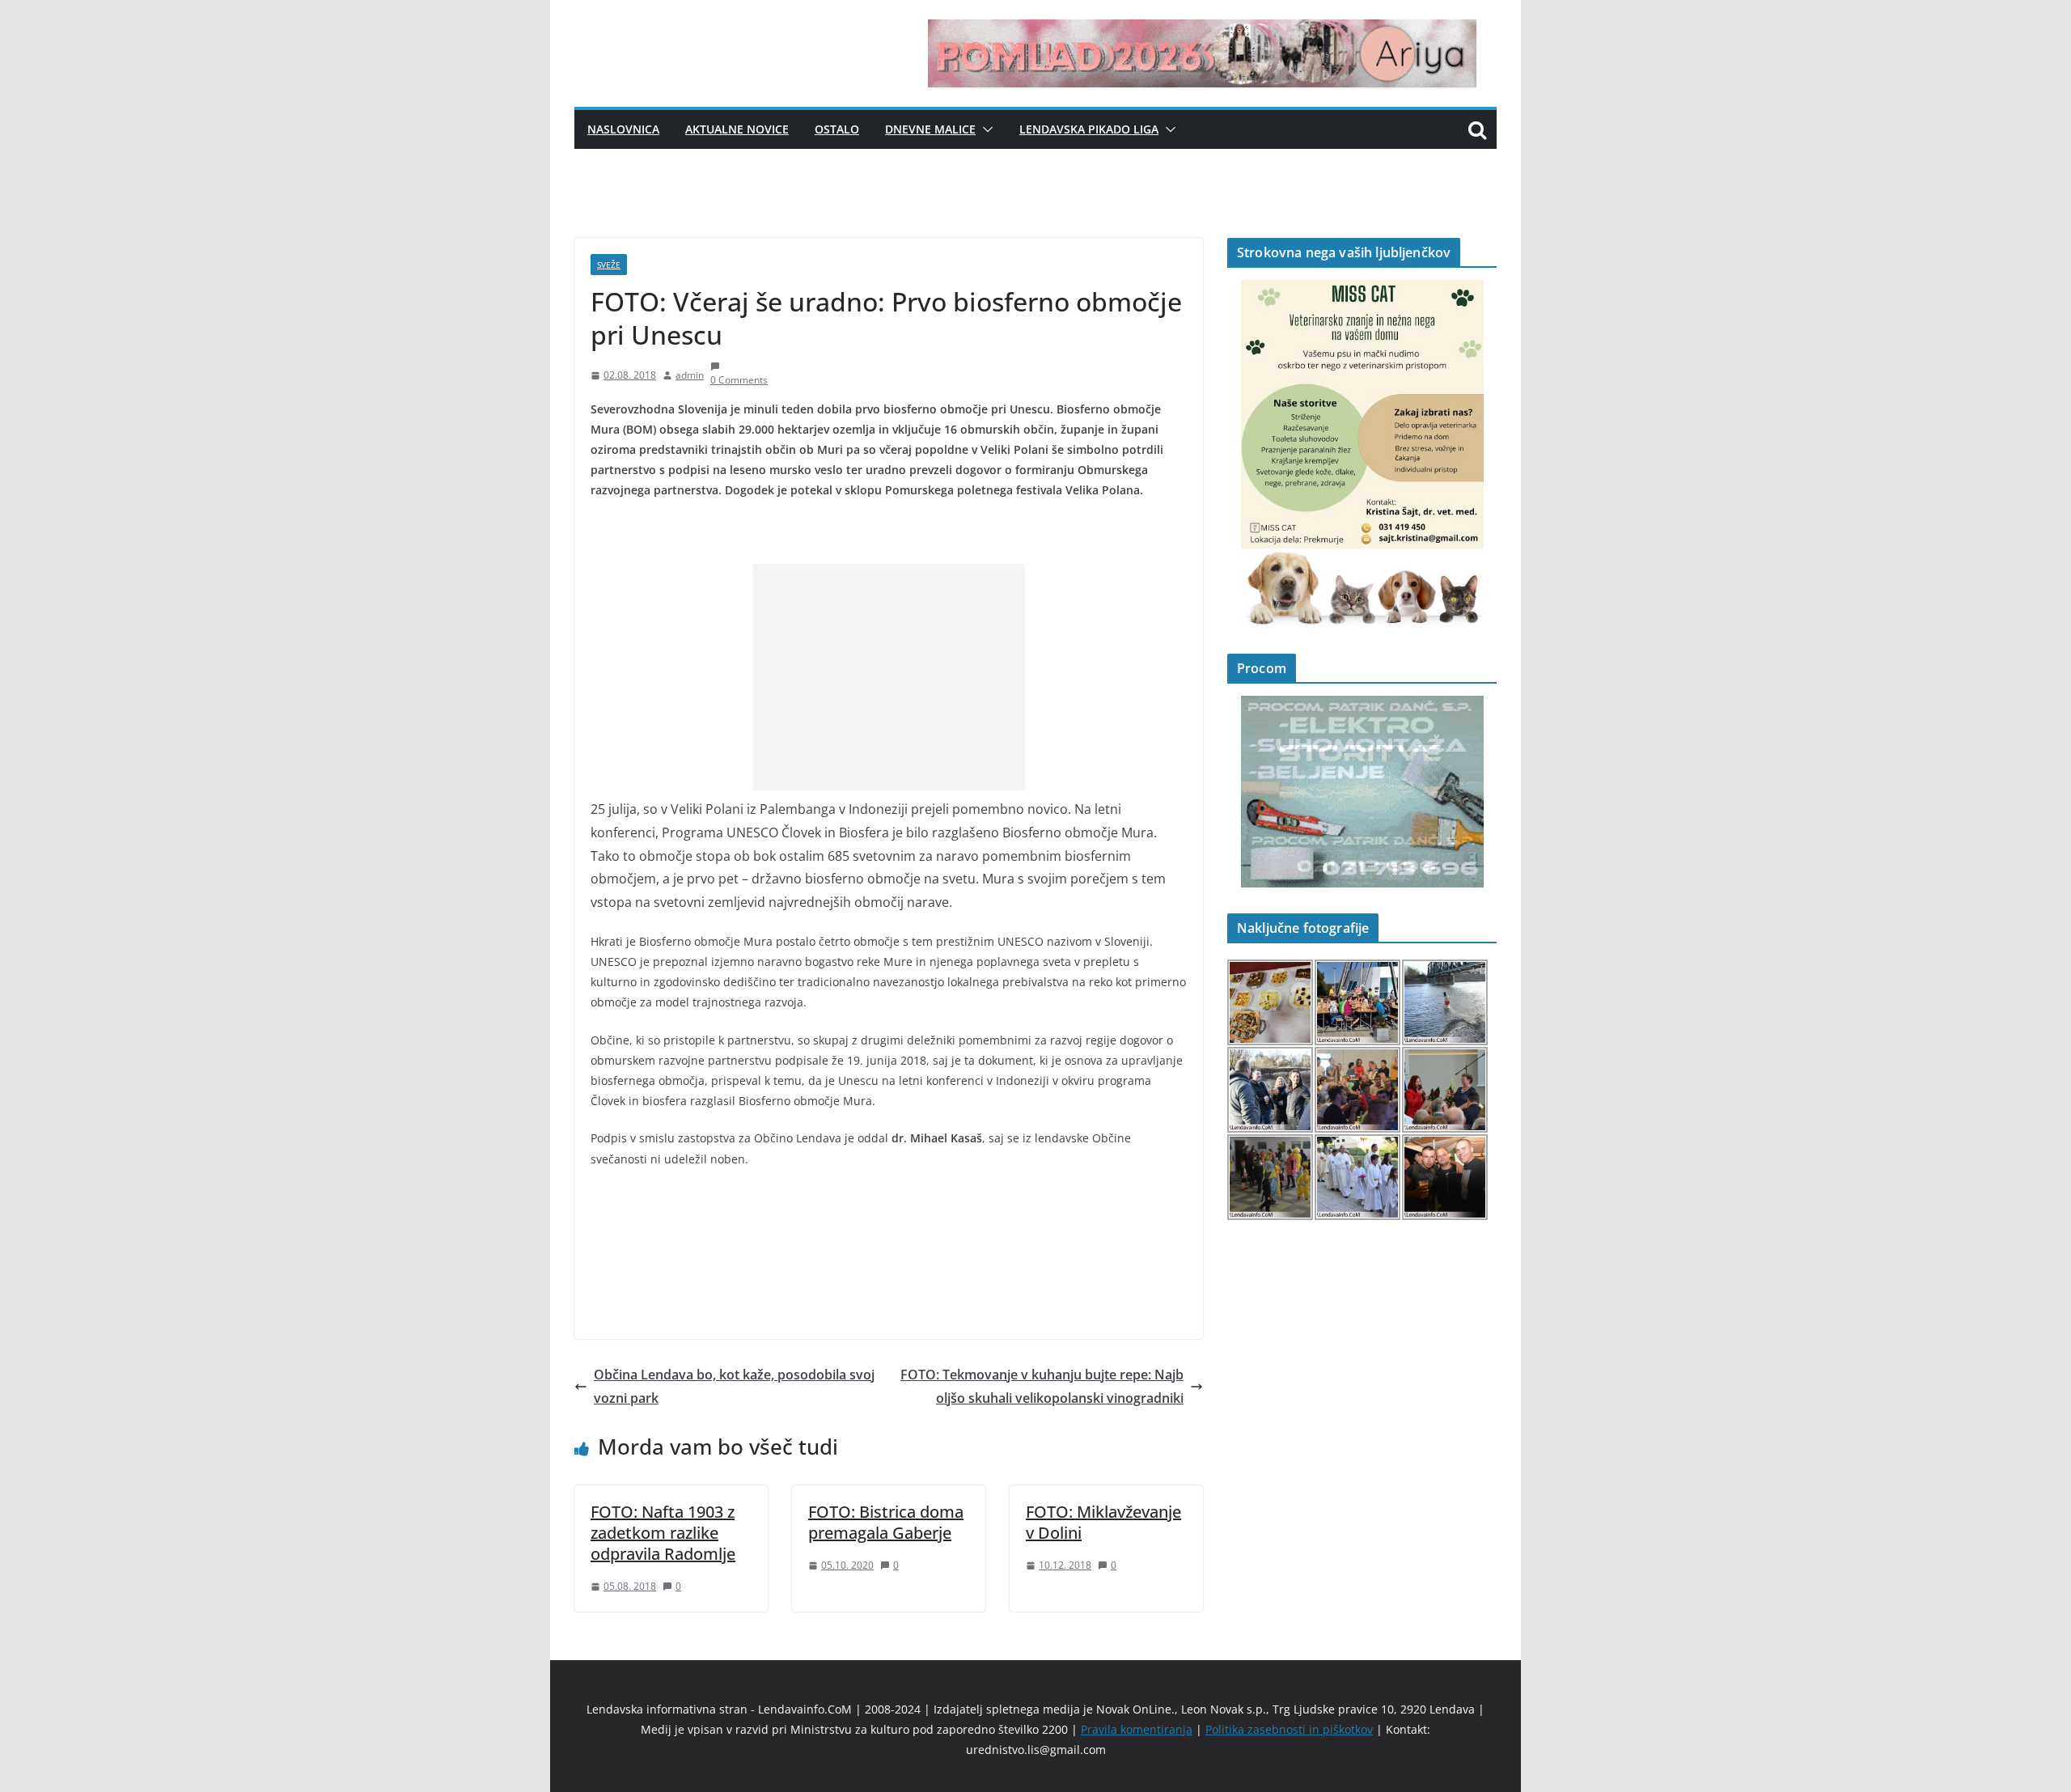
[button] (985, 129)
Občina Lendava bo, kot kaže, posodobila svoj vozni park (734, 1386)
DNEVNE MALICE (930, 129)
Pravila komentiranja (1137, 1729)
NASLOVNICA (623, 129)
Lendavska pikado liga (1089, 129)
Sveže (609, 265)
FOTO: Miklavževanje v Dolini (1103, 1522)
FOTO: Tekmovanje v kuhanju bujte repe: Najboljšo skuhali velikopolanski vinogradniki (1042, 1386)
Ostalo (837, 129)
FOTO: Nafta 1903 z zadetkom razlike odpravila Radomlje (663, 1533)
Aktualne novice (737, 129)
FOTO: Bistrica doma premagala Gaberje (886, 1522)
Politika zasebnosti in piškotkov (1289, 1729)
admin (690, 375)
